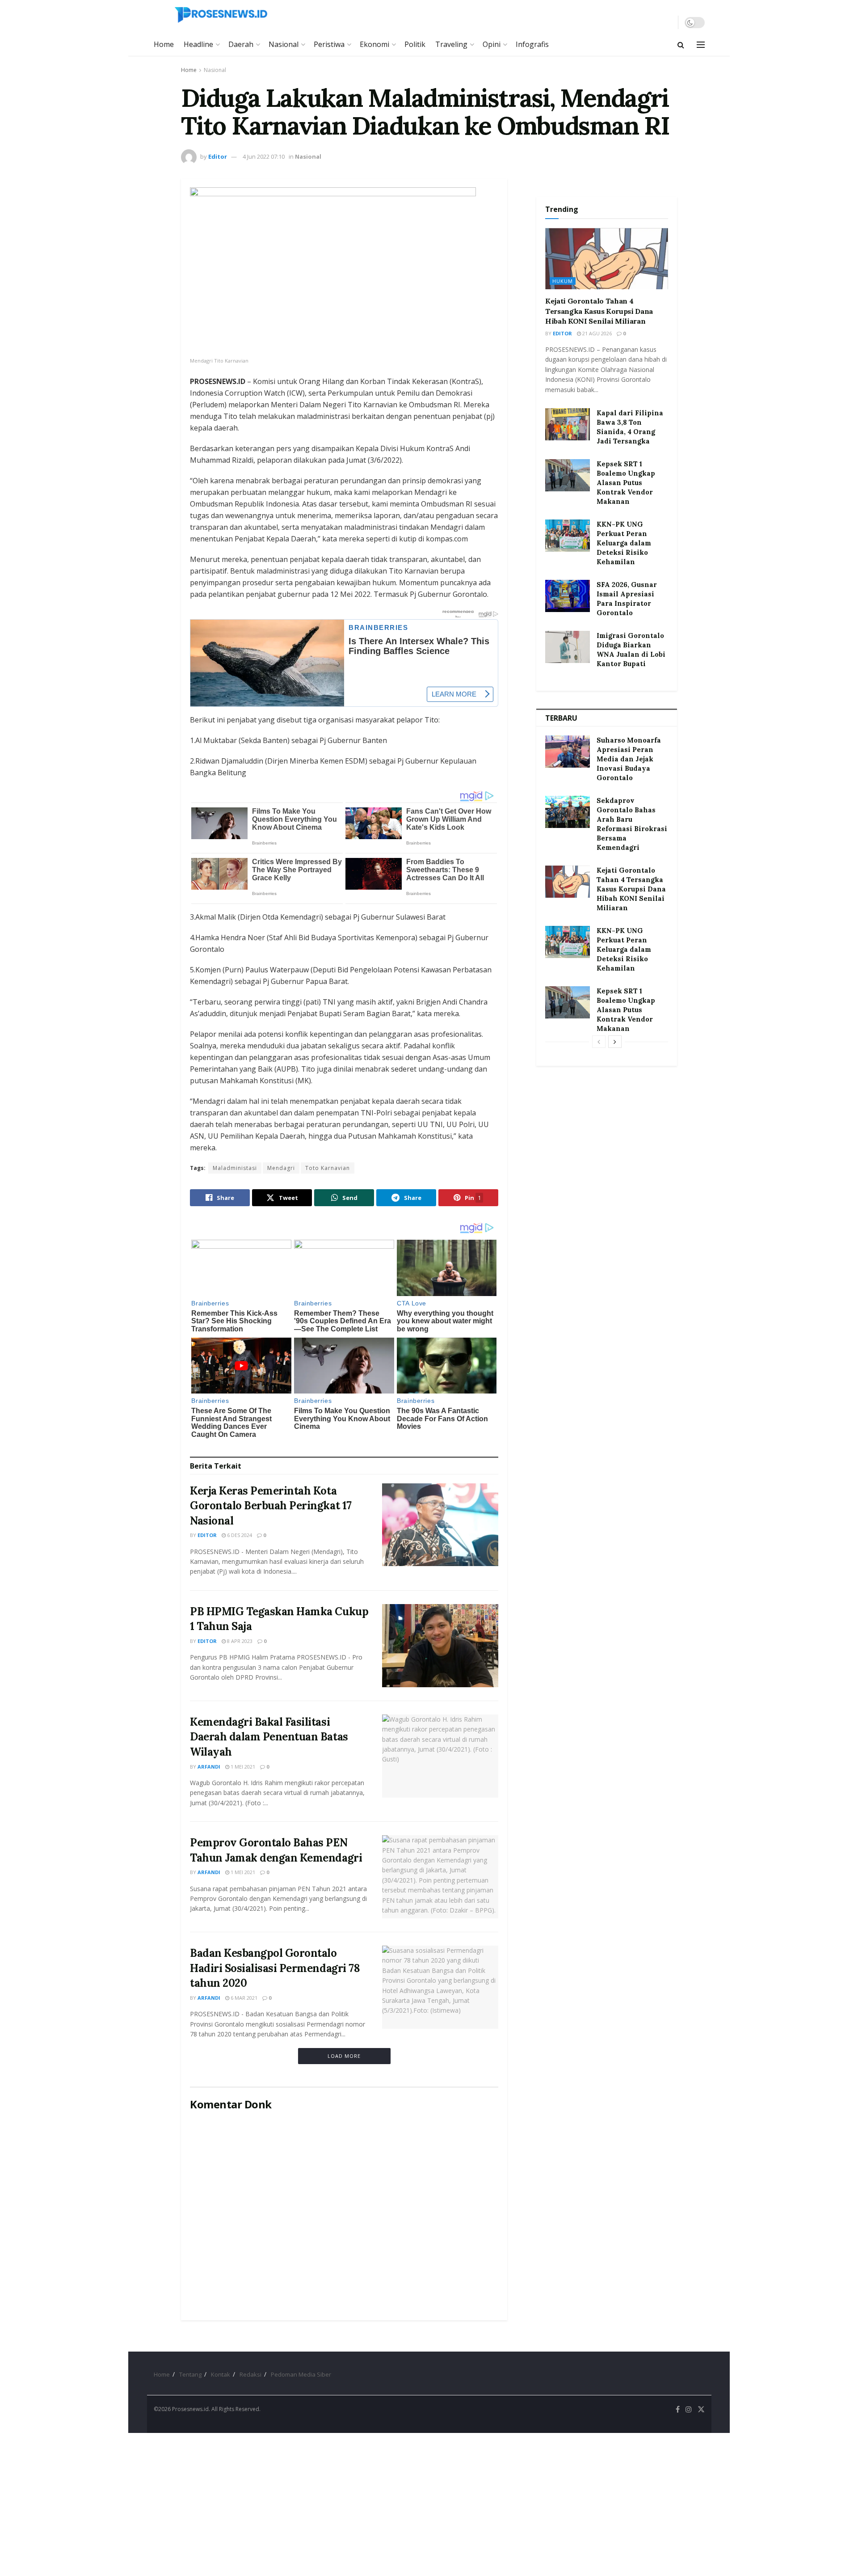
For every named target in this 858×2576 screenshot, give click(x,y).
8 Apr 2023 (239, 1641)
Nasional (284, 44)
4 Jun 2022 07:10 (264, 156)
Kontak (221, 2374)
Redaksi (250, 2374)
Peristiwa (329, 44)
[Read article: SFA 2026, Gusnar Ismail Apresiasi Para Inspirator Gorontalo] (568, 596)
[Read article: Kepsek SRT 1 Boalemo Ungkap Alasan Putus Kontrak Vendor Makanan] (568, 475)
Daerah (241, 44)
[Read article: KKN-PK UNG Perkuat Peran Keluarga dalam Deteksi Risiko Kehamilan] (568, 536)
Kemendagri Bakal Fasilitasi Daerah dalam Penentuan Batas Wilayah (269, 1737)
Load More (344, 2056)
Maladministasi (235, 1168)
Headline (198, 44)
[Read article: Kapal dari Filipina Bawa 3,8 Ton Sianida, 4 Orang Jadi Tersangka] (568, 424)
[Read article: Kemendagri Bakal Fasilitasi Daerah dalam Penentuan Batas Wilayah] (440, 1756)
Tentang (190, 2374)
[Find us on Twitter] (701, 2409)
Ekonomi (374, 44)
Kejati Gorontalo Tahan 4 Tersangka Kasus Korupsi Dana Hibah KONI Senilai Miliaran (599, 311)
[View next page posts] (615, 1042)
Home (164, 44)
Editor (218, 156)
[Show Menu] (701, 45)
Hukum (563, 281)
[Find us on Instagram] (689, 2409)
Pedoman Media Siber (301, 2374)
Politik (415, 44)
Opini (492, 44)
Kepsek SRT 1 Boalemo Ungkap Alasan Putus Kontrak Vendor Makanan (626, 483)
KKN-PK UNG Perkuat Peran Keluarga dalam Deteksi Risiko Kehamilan (624, 543)
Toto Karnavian (328, 1168)
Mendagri (281, 1168)
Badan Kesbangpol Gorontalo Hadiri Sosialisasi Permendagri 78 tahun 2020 (275, 1968)
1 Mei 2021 (242, 1767)
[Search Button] (681, 45)
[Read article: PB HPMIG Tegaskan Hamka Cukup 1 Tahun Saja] (440, 1646)
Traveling (451, 44)
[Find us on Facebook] (678, 2409)
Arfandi (209, 1767)
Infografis (532, 44)
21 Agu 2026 (596, 333)
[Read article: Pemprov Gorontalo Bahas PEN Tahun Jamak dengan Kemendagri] (440, 1877)
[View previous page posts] (599, 1042)
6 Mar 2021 (243, 1998)
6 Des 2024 (239, 1535)
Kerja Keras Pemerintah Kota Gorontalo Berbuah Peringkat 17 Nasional (271, 1506)
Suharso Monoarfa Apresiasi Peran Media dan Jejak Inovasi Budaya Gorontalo (629, 759)
